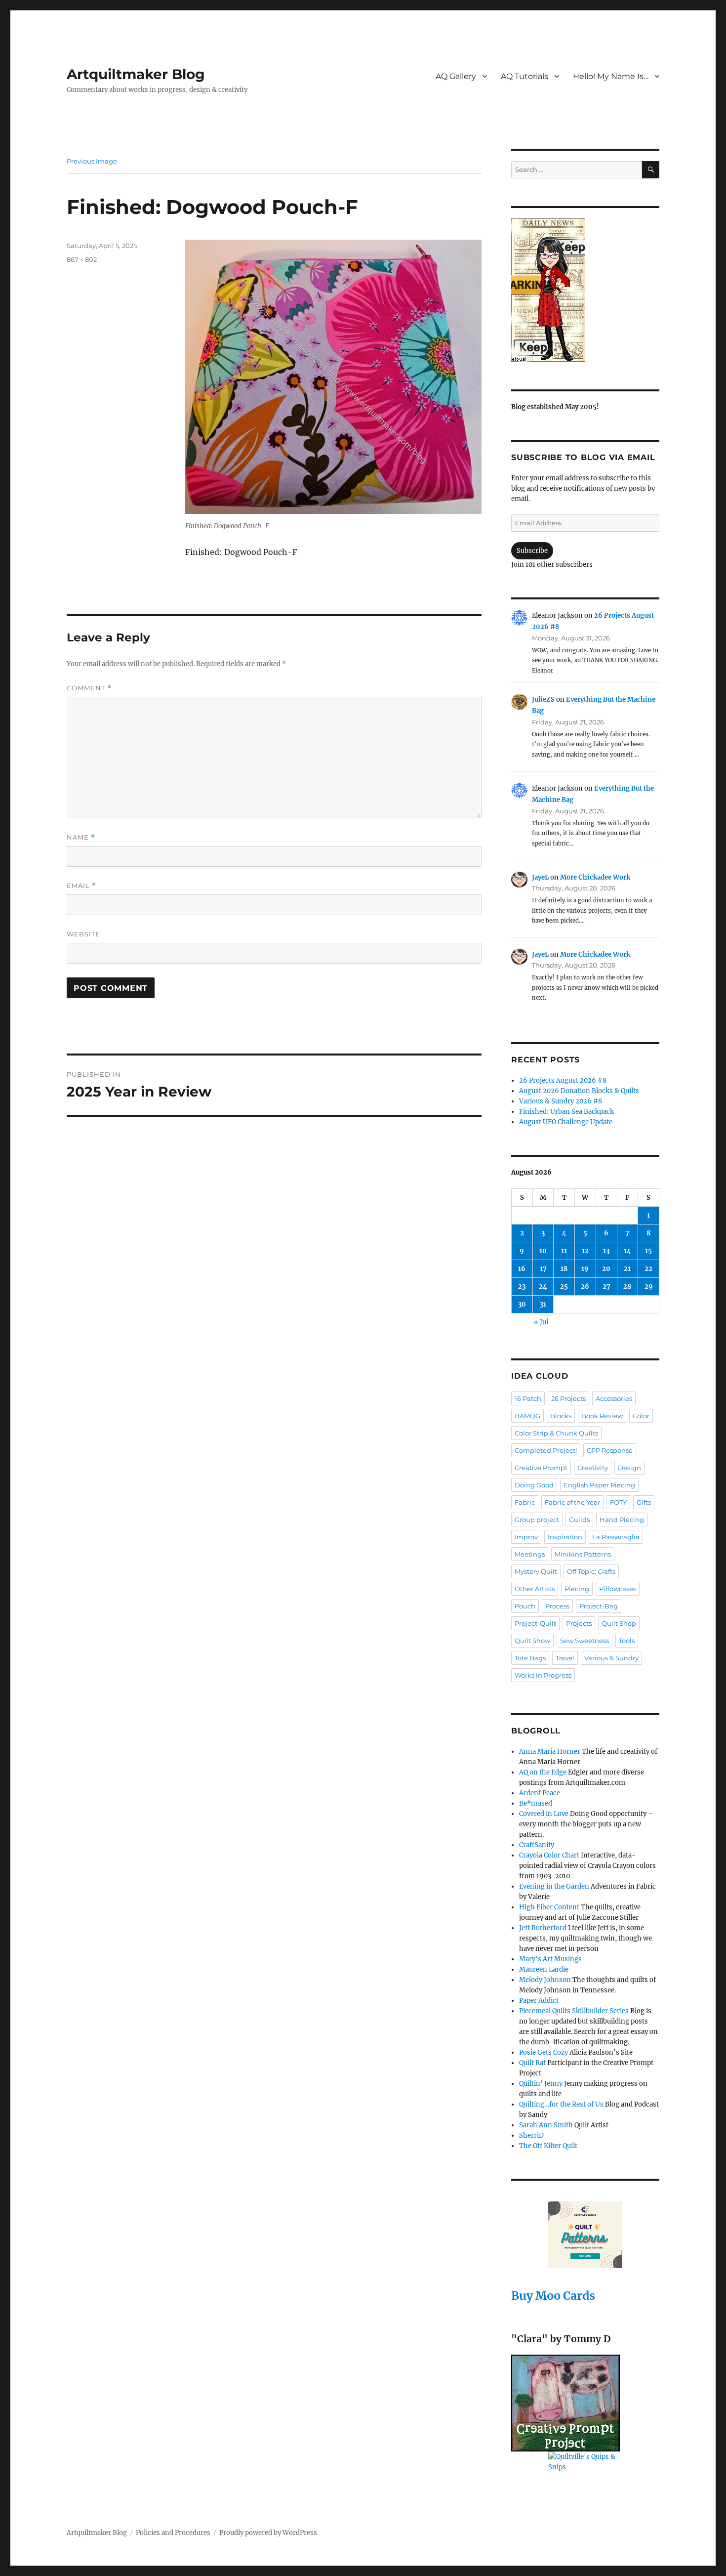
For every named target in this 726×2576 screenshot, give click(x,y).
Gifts (644, 1502)
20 (606, 1269)
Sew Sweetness (585, 1641)
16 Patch (528, 1398)
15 (648, 1251)
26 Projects (568, 1398)
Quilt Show (532, 1641)
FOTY (618, 1502)
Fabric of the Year (572, 1502)
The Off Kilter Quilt (548, 2146)
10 (543, 1251)
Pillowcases (618, 1589)
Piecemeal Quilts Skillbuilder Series (574, 2011)
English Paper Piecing (599, 1485)
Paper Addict (539, 2001)
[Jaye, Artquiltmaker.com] (585, 290)
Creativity (593, 1468)
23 (522, 1287)
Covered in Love (544, 1814)
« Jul (541, 1322)
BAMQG (527, 1416)
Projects (579, 1623)
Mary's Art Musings (550, 1959)
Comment (89, 688)
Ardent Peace (540, 1793)
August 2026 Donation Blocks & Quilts (579, 1091)
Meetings (530, 1554)
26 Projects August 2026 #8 (563, 1080)
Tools (627, 1641)
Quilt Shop (619, 1623)
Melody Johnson (545, 1980)
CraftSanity (537, 1845)
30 (522, 1304)
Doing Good (534, 1485)
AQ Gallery (456, 76)
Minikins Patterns (583, 1554)
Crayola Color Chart (549, 1855)
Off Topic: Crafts (591, 1571)
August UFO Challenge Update (566, 1122)
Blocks (561, 1416)
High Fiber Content (549, 1907)
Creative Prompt (541, 1468)
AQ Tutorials (524, 76)
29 (649, 1287)
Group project (537, 1520)
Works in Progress (543, 1675)
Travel (565, 1658)
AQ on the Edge (543, 1772)
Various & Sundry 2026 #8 (561, 1101)
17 (543, 1269)
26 (585, 1287)
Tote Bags (530, 1658)
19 (585, 1269)
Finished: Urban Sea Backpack (566, 1112)
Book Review (602, 1416)
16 (522, 1269)
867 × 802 (82, 259)
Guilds (579, 1520)
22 (648, 1269)
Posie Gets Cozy (544, 2052)
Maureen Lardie (544, 1969)
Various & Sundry (611, 1658)
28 (627, 1287)
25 (564, 1287)
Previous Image (92, 161)
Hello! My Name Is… (611, 76)
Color (641, 1416)
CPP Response (610, 1450)
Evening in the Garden (554, 1886)
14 (627, 1251)
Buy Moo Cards (553, 2296)
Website (83, 934)
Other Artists (535, 1589)
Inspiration (565, 1537)
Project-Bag (599, 1606)
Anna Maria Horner (550, 1752)
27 (606, 1287)
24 (543, 1287)
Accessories (614, 1398)
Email (81, 886)
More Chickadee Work (595, 877)
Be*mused (536, 1803)
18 (564, 1269)
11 (564, 1251)
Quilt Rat (532, 2063)
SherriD (531, 2135)
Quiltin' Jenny (541, 2084)
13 (606, 1251)
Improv (526, 1537)
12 (585, 1251)
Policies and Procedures (173, 2533)
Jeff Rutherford (543, 1928)
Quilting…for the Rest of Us (561, 2104)
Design (629, 1468)
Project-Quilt (535, 1623)
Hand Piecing (622, 1520)
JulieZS (543, 699)
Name (81, 837)
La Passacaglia (616, 1537)
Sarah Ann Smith (546, 2125)
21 (627, 1269)
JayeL (540, 877)
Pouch (525, 1606)
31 (543, 1304)
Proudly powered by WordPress (268, 2533)
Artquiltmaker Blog (136, 74)
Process (557, 1606)
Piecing (577, 1589)
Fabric (525, 1502)
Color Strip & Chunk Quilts (556, 1433)
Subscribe (532, 551)
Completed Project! (546, 1450)
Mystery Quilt (536, 1571)
